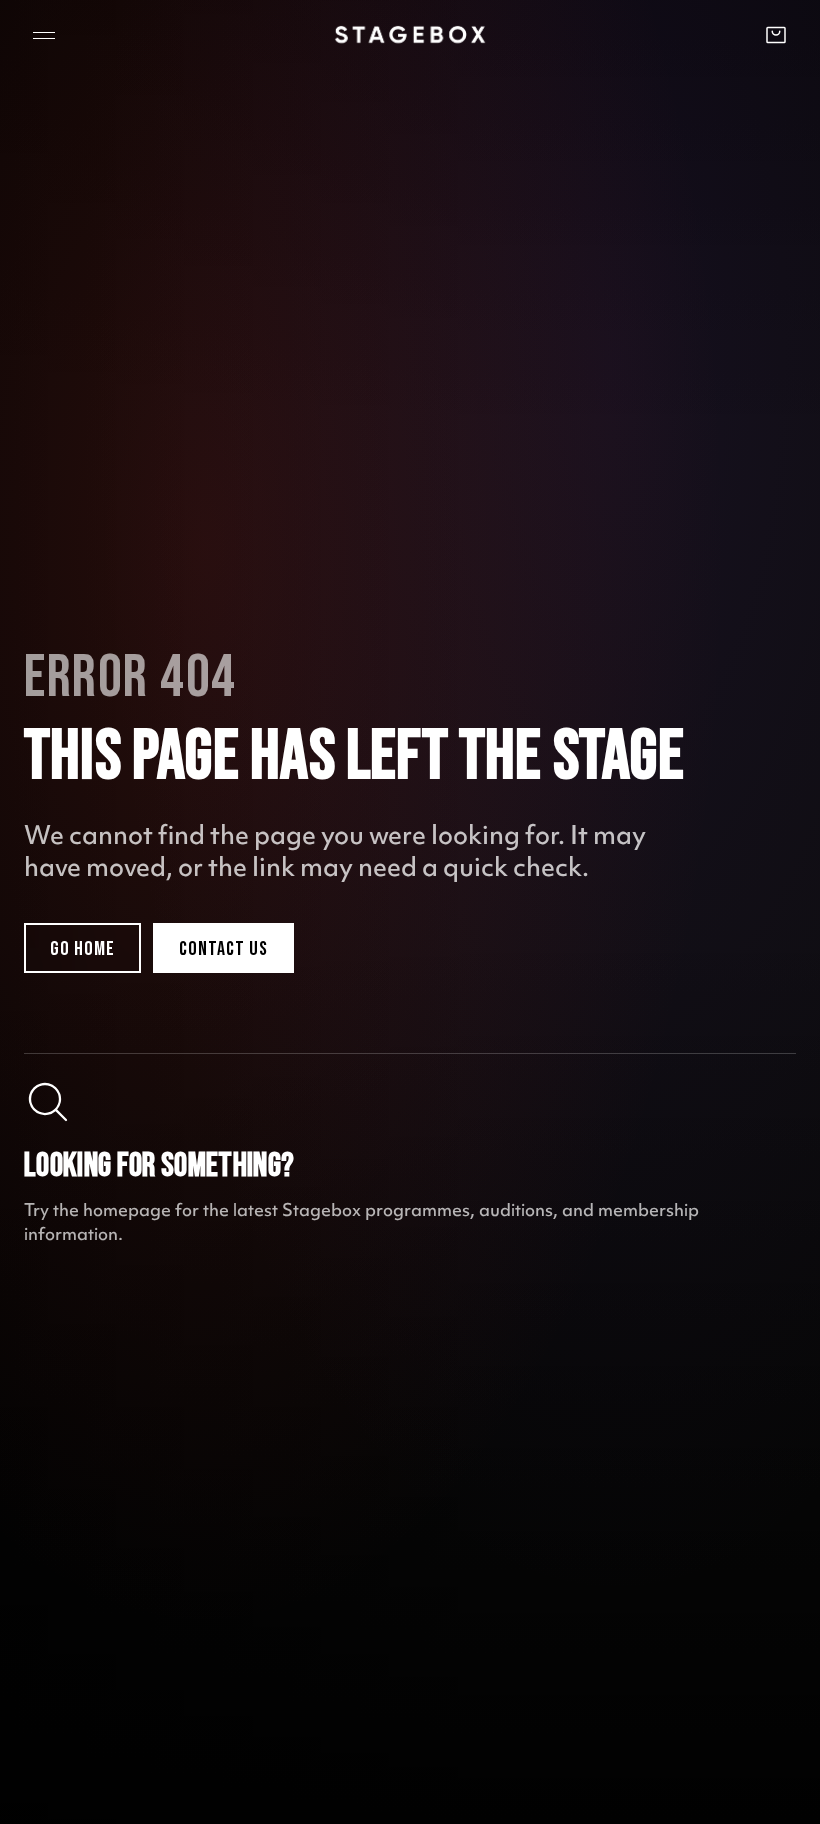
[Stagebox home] (410, 34)
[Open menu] (44, 35)
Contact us (223, 949)
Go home (82, 949)
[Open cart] (776, 35)
